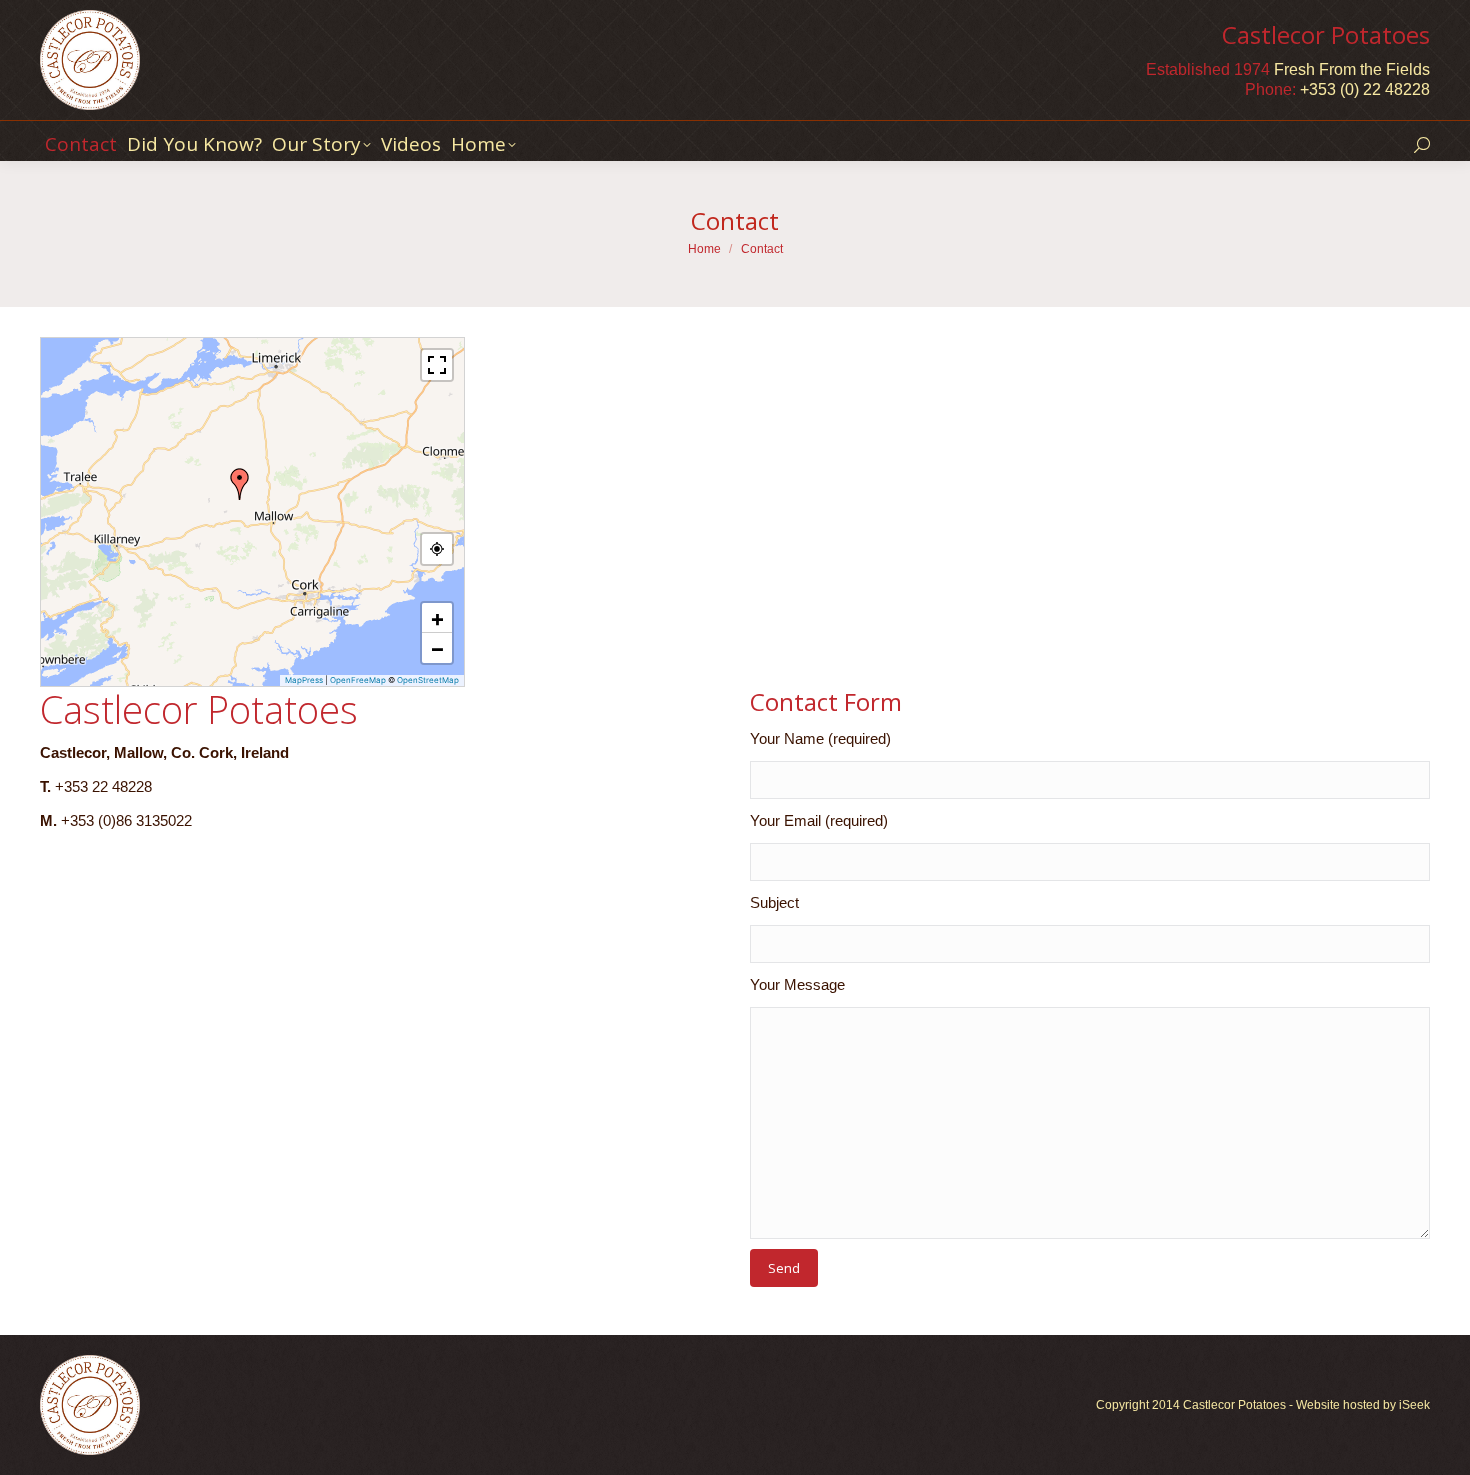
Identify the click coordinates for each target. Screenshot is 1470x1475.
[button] (240, 484)
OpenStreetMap (428, 680)
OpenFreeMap (358, 680)
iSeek (1414, 1405)
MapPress (304, 680)
